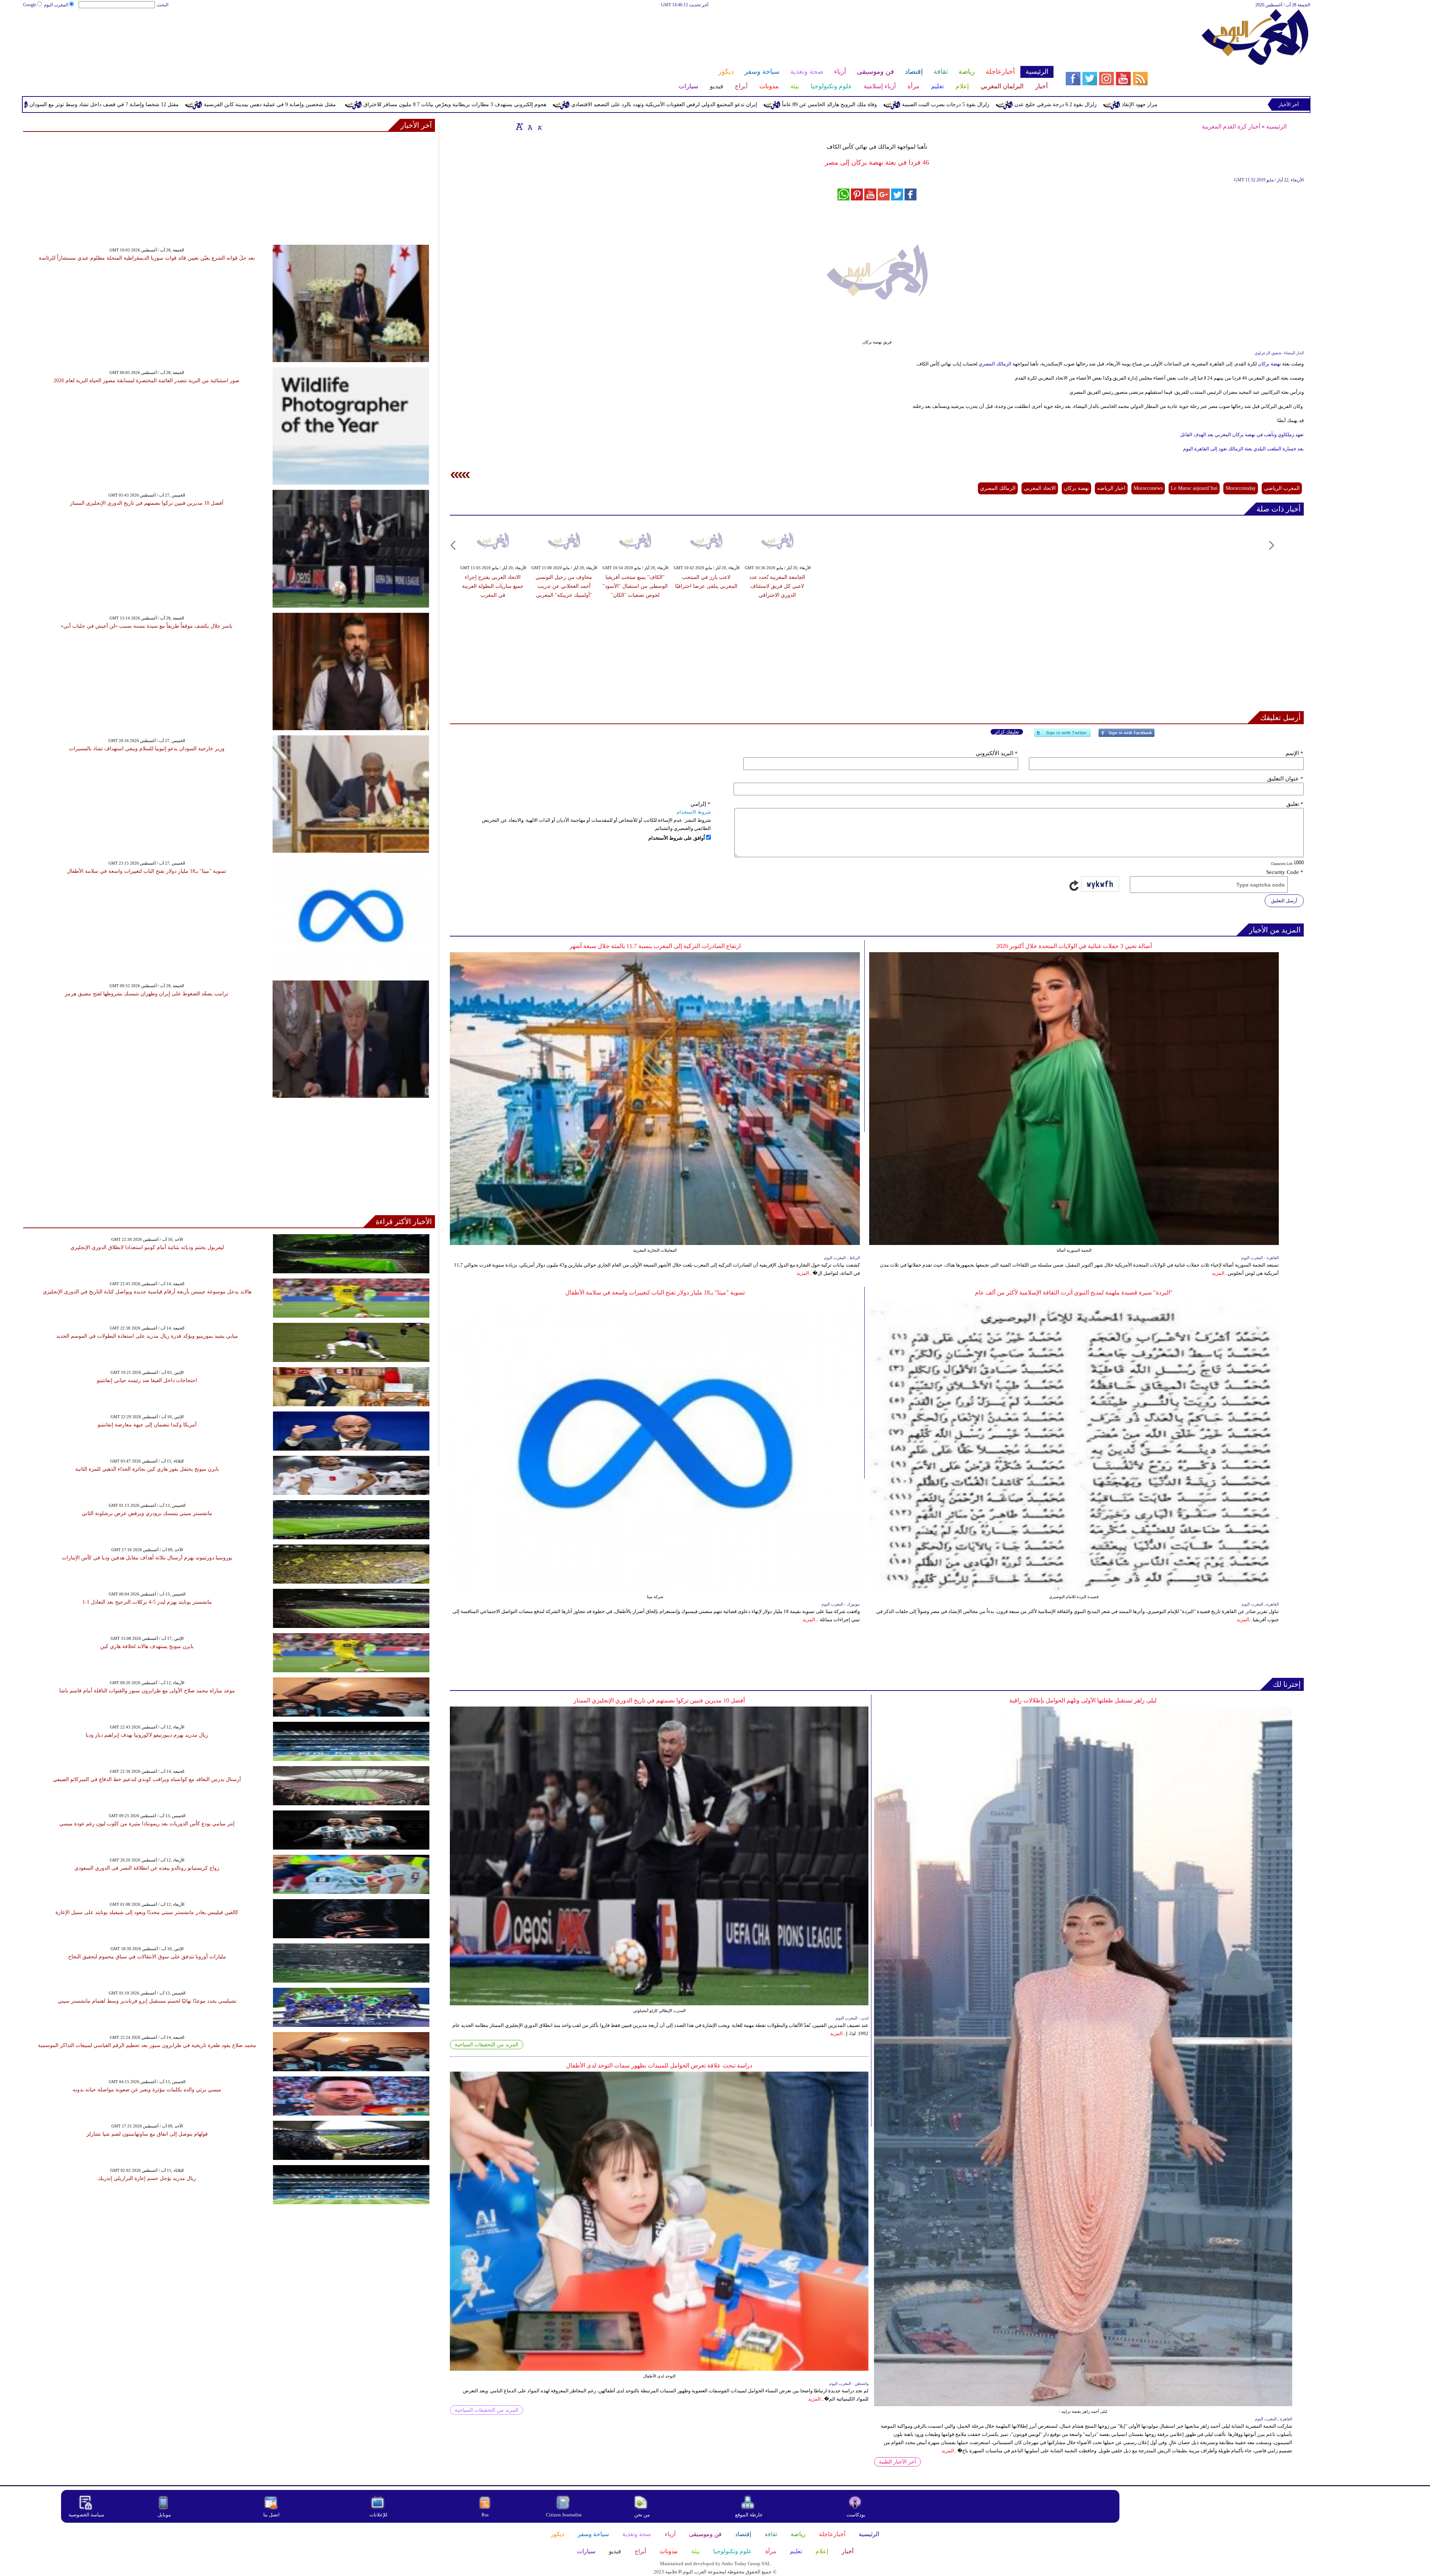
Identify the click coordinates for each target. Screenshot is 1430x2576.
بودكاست (856, 2515)
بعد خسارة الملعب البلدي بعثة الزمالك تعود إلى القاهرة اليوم (1243, 449)
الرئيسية (1276, 126)
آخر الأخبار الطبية (897, 2462)
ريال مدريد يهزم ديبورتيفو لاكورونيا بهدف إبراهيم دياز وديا (147, 1735)
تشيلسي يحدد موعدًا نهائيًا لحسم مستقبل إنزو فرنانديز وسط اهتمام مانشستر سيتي (147, 2001)
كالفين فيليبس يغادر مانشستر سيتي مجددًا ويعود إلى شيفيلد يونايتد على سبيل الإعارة (147, 1912)
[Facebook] (1126, 736)
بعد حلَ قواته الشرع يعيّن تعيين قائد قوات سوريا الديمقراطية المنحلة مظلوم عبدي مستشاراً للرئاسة (147, 258)
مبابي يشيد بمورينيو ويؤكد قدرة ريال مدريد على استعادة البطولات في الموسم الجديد (147, 1336)
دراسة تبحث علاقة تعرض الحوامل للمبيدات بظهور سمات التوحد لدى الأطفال (659, 2065)
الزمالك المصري (996, 364)
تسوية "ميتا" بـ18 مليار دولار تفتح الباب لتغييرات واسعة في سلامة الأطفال (655, 1292)
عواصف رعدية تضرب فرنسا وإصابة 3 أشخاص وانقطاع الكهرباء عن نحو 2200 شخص (112, 104)
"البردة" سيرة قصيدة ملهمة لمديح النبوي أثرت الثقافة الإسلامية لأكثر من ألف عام (1074, 1292)
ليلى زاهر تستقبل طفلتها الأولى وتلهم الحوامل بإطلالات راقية (1083, 1700)
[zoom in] (519, 126)
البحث (163, 5)
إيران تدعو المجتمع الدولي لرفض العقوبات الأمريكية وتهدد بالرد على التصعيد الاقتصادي (1040, 104)
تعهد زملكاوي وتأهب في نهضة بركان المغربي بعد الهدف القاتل (1242, 435)
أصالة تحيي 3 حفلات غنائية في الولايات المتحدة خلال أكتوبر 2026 (1074, 946)
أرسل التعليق (1284, 901)
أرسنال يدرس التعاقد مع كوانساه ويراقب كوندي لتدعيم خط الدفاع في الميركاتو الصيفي (147, 1779)
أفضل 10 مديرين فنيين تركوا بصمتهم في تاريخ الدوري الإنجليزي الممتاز (659, 1700)
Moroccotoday (1241, 488)
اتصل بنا (271, 2515)
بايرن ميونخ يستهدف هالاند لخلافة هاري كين (147, 1646)
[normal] (529, 126)
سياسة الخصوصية (86, 2515)
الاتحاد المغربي (1040, 488)
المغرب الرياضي (1282, 488)
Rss (486, 2515)
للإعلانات (378, 2515)
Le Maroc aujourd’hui (1194, 488)
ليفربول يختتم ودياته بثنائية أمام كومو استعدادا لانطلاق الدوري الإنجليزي (147, 1247)
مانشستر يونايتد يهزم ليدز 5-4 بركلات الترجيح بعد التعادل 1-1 (147, 1602)
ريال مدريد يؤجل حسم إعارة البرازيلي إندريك (147, 2178)
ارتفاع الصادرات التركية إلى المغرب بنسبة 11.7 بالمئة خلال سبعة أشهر (655, 946)
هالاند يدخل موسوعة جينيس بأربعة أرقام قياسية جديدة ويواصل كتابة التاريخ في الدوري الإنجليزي (147, 1292)
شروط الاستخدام (694, 812)
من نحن (642, 2515)
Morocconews (1148, 488)
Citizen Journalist (564, 2515)
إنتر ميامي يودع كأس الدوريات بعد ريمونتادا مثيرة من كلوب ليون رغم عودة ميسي (147, 1824)
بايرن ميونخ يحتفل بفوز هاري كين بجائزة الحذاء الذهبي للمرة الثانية (147, 1469)
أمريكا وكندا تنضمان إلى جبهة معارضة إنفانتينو (147, 1425)
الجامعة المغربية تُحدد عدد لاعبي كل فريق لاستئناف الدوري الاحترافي (777, 586)
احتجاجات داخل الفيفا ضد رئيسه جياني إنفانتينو (147, 1380)
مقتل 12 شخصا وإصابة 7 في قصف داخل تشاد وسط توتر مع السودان (479, 104)
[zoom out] (540, 126)
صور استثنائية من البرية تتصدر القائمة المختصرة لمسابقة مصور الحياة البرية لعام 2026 (147, 381)
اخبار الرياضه (1111, 488)
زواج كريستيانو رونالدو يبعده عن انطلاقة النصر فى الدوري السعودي (147, 1868)
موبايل (165, 2515)
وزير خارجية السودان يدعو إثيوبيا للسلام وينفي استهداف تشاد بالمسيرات (147, 749)
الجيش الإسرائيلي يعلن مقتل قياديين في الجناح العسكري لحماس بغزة (304, 104)
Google (30, 5)
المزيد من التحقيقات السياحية (487, 2045)
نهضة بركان (1269, 364)
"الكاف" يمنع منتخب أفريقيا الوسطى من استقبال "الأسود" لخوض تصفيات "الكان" (635, 586)
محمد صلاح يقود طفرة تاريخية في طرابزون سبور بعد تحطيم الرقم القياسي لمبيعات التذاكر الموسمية (147, 2045)
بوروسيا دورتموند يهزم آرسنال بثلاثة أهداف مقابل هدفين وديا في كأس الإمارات (147, 1558)
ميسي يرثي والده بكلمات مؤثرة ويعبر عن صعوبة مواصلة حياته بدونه (147, 2090)
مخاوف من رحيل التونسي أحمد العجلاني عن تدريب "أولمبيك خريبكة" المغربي (564, 586)
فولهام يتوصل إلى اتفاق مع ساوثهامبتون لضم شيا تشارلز (147, 2134)
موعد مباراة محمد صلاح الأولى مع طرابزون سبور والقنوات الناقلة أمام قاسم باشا (147, 1691)
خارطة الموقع (749, 2515)
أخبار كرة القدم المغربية (1231, 126)
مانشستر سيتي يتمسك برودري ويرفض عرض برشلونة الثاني (147, 1513)
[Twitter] (1062, 736)
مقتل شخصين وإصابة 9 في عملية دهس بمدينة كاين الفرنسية (645, 104)
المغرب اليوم (56, 5)
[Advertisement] (538, 33)
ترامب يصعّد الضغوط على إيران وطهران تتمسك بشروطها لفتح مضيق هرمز (147, 994)
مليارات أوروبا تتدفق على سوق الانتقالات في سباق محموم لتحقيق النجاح (147, 1957)
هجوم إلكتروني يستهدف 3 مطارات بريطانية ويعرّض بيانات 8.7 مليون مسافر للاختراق (830, 104)
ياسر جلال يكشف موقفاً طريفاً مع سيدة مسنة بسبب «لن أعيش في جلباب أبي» (147, 626)
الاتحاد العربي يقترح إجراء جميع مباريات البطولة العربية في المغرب (493, 586)
